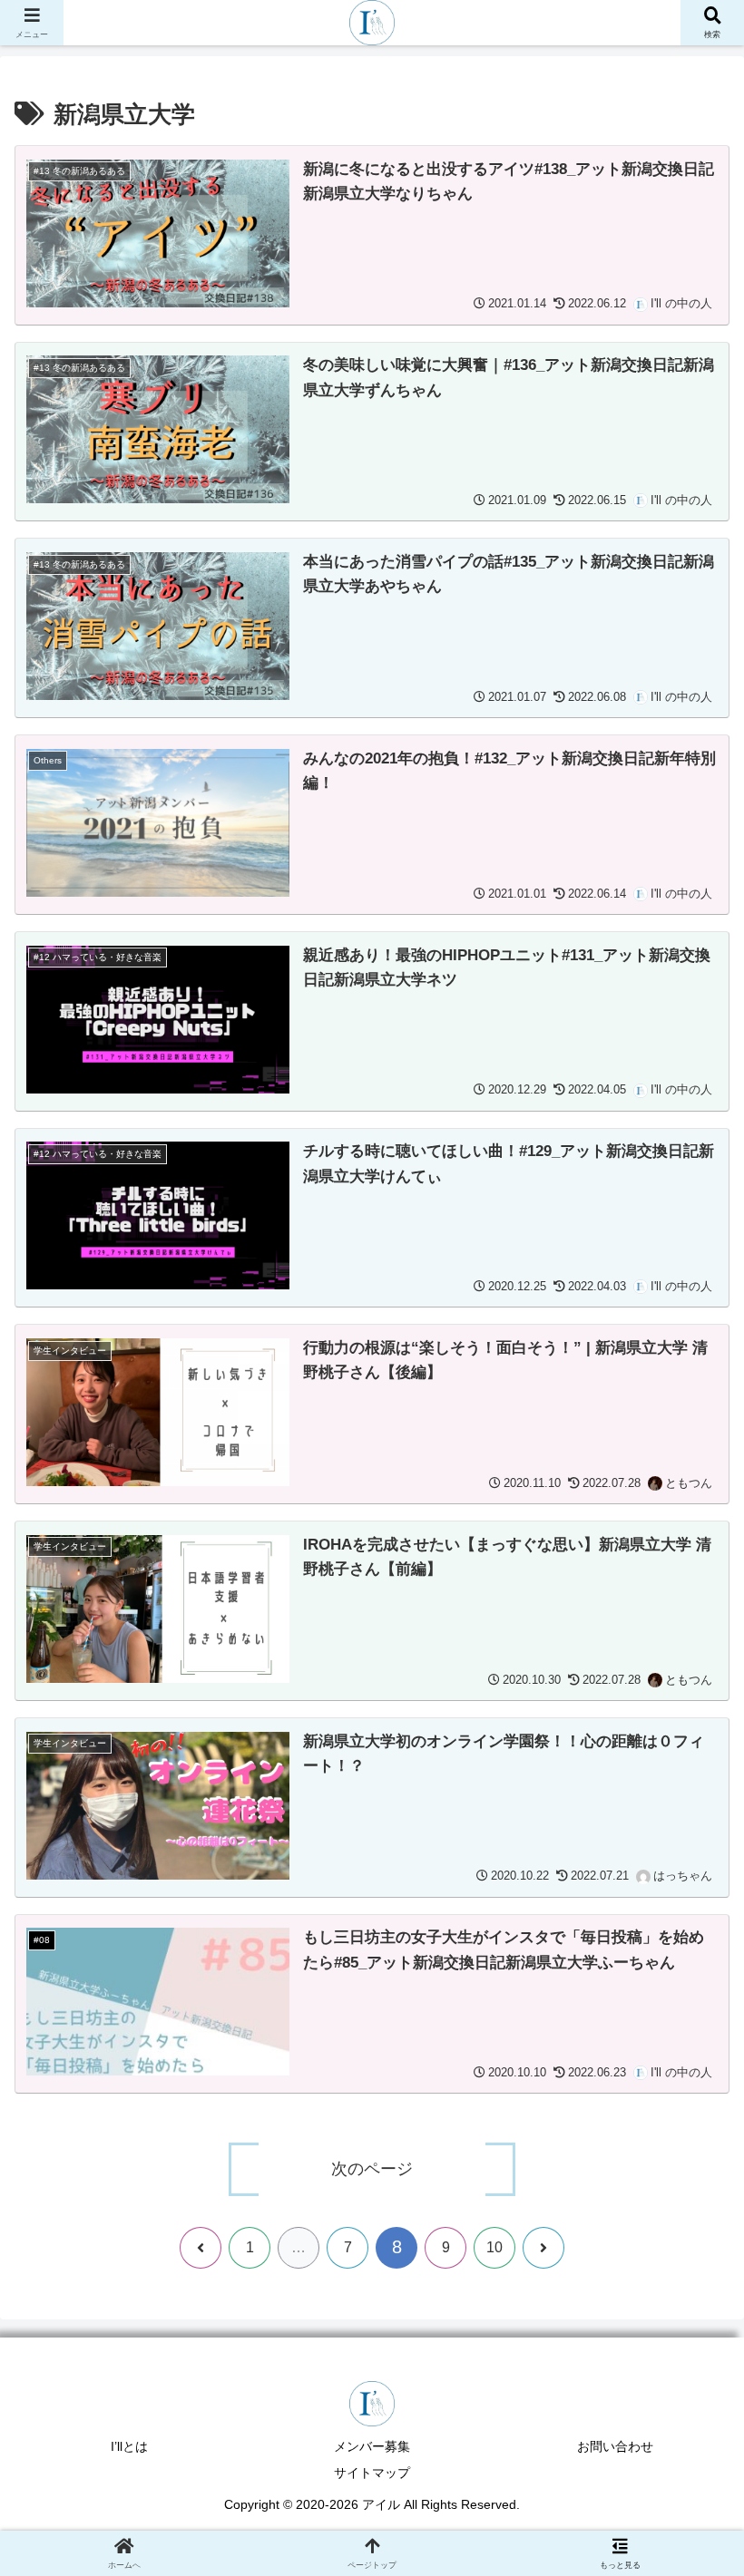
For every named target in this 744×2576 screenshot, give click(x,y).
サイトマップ (372, 2473)
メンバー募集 (372, 2446)
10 (494, 2247)
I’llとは (129, 2446)
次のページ (372, 2169)
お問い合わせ (615, 2446)
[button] (680, 2315)
